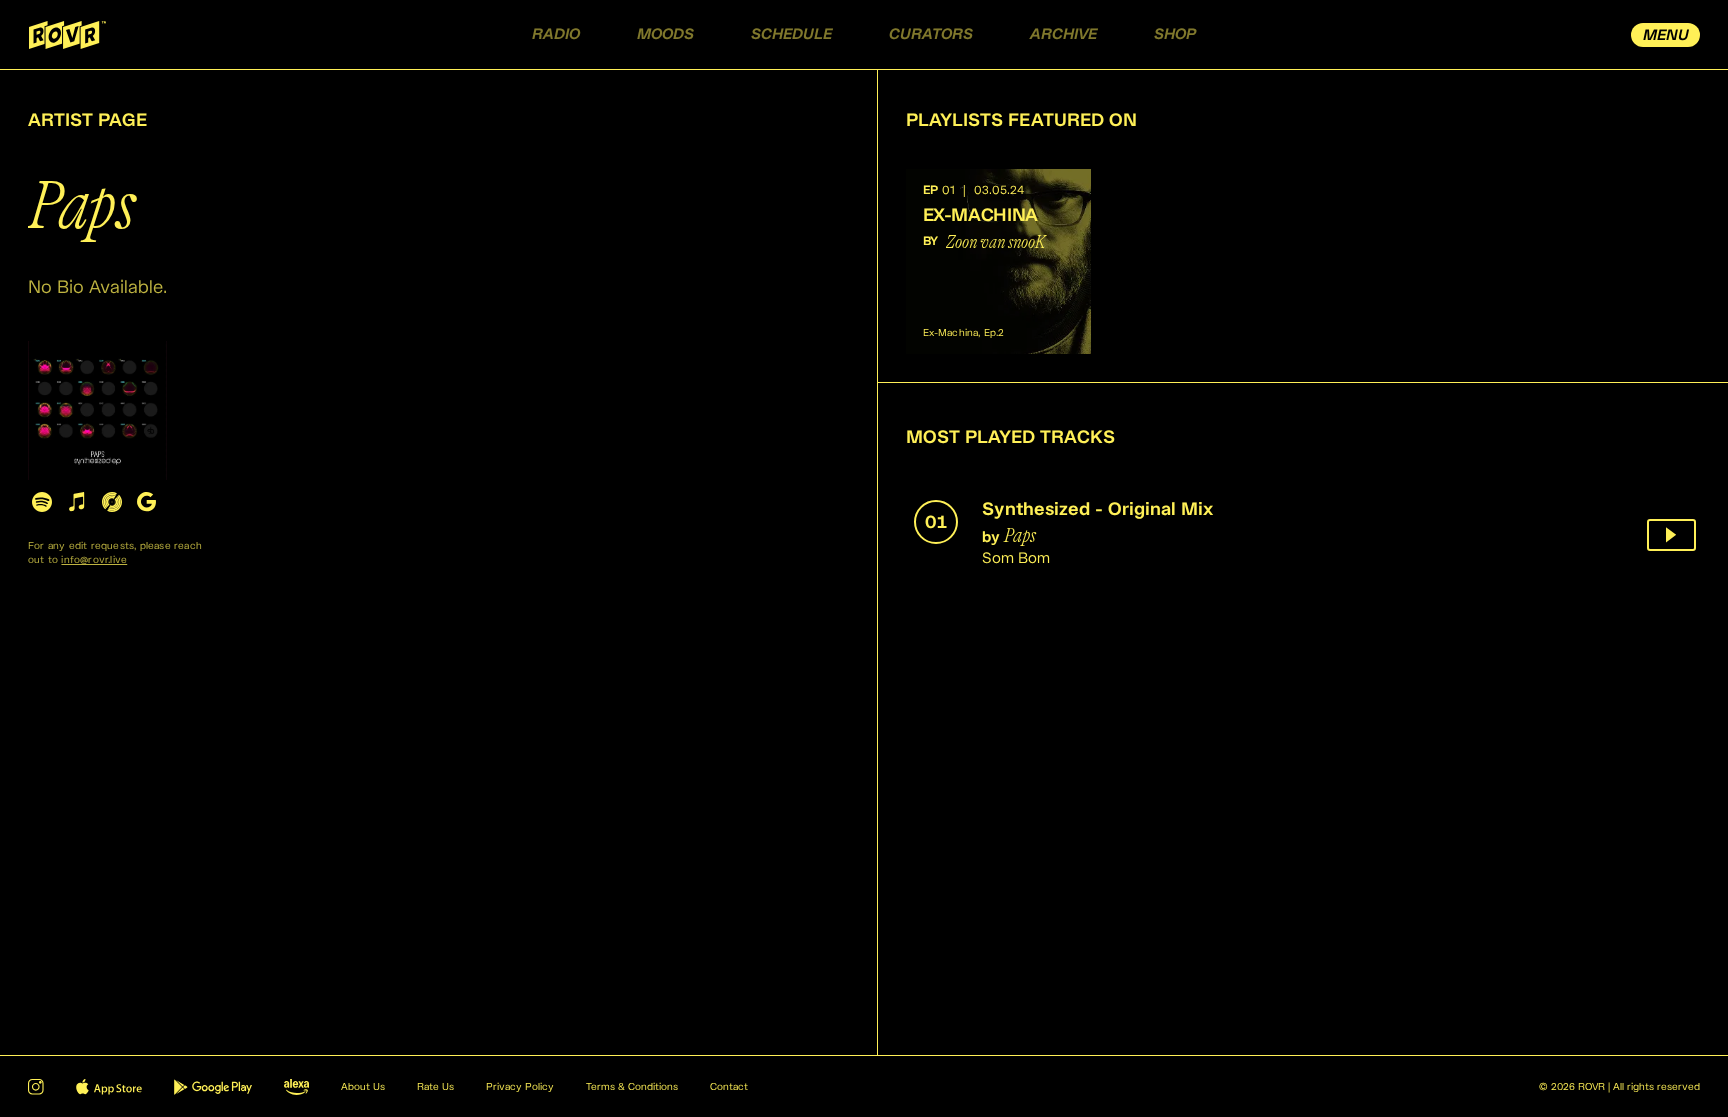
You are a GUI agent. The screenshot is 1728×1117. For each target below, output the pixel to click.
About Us (363, 1087)
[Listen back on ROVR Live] (1671, 535)
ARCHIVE (1063, 34)
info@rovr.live (94, 560)
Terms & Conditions (632, 1087)
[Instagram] (36, 1087)
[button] (998, 261)
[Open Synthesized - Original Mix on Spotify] (41, 501)
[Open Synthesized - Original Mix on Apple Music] (76, 501)
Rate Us (435, 1087)
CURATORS (931, 34)
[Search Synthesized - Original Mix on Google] (146, 501)
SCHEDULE (791, 34)
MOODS (665, 34)
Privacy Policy (520, 1087)
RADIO (556, 34)
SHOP (1175, 34)
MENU (1666, 35)
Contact (729, 1087)
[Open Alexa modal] (296, 1087)
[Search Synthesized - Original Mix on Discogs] (111, 501)
